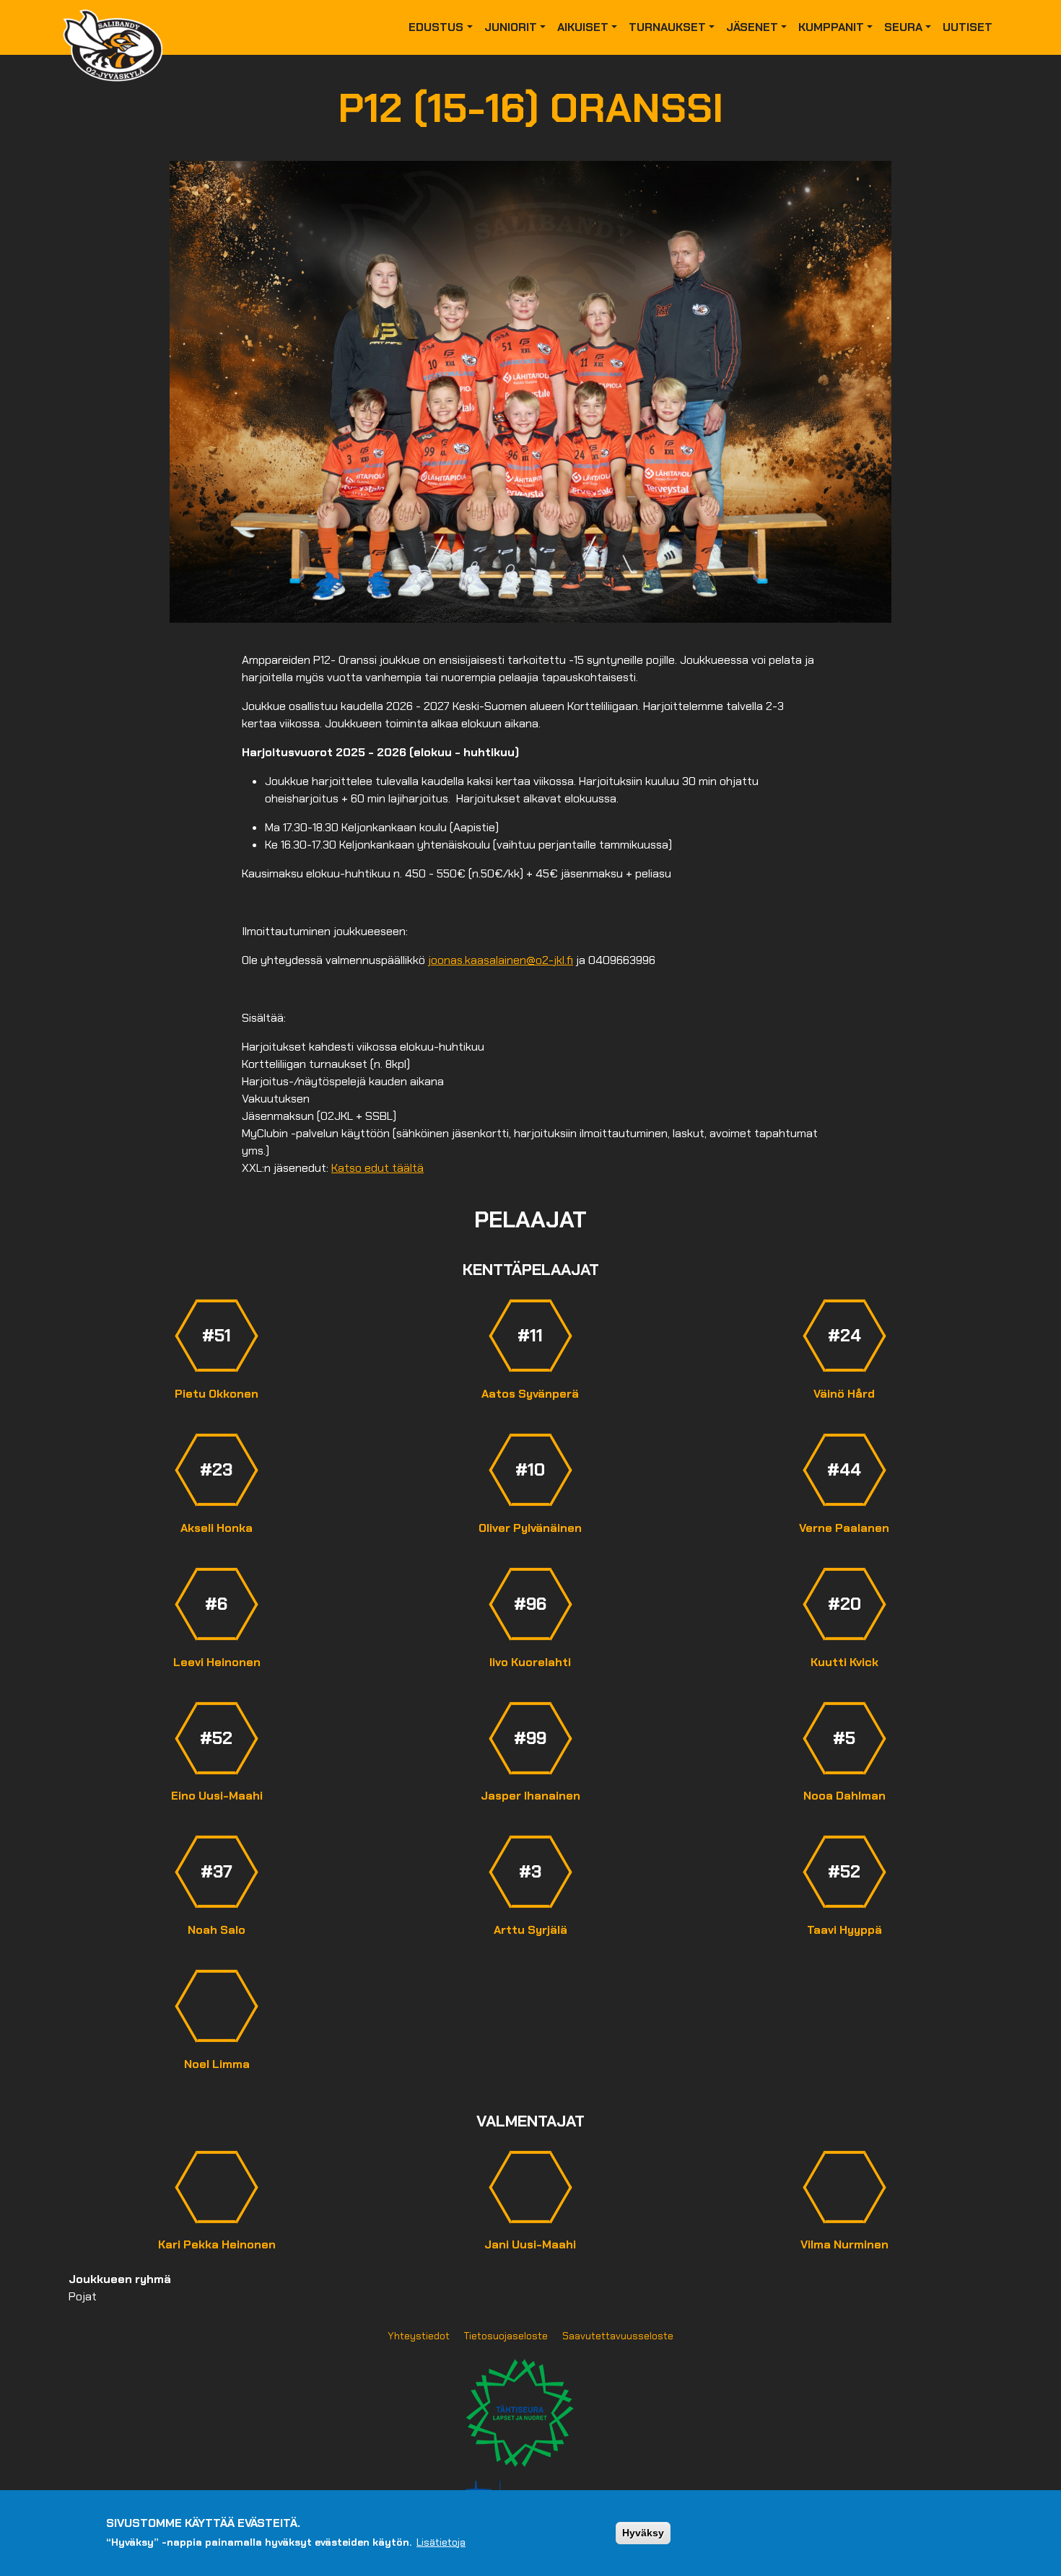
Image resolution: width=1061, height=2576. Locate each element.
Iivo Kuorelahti (530, 1662)
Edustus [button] (436, 27)
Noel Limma (217, 2064)
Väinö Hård (844, 1394)
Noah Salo (217, 1930)
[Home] (118, 27)
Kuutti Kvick (844, 1662)
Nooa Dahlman (844, 1796)
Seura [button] (903, 27)
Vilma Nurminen (844, 2244)
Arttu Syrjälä (530, 1930)
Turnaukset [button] (667, 27)
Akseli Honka (217, 1528)
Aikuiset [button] (583, 27)
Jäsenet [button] (752, 27)
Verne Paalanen (844, 1528)
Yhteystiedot (419, 2336)
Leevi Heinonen (217, 1662)
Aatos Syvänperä (530, 1394)
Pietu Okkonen (217, 1394)
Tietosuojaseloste (506, 2336)
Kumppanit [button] (831, 27)
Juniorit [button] (511, 27)
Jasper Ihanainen (530, 1796)
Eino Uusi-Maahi (217, 1796)
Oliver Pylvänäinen (530, 1528)
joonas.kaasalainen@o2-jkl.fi (501, 960)
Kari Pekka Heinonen (217, 2244)
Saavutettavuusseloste (618, 2336)
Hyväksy (643, 2533)
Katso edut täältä (377, 1168)
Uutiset (968, 27)
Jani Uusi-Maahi (530, 2244)
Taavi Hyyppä (844, 1930)
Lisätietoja (441, 2542)
